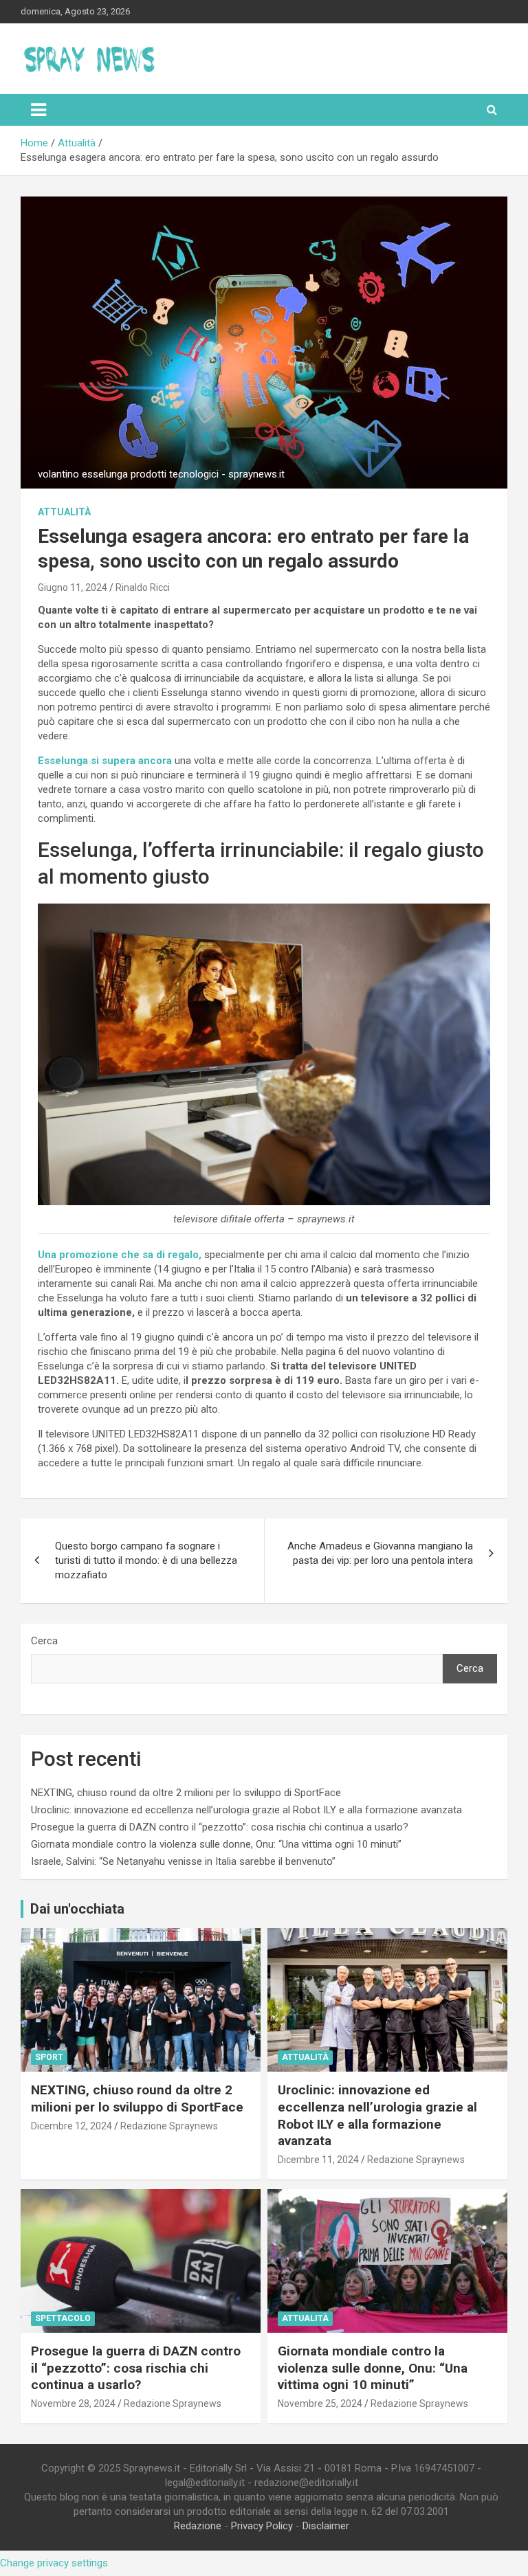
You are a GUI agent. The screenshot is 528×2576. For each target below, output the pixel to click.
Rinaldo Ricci (143, 587)
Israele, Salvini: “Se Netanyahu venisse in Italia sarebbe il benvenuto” (183, 1861)
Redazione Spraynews (169, 2126)
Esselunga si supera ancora (105, 761)
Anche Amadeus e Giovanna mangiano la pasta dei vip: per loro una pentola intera (380, 1553)
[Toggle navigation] (38, 110)
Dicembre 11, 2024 (318, 2160)
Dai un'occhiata (77, 1909)
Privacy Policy (262, 2526)
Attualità (64, 512)
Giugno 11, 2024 (73, 587)
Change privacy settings (54, 2563)
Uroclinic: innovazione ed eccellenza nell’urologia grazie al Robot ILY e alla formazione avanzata (246, 1810)
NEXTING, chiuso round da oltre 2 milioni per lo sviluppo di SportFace (186, 1793)
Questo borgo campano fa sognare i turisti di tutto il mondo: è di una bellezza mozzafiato (146, 1560)
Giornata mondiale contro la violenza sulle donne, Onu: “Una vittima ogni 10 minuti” (216, 1844)
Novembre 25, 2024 (320, 2404)
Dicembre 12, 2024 (71, 2126)
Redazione (198, 2526)
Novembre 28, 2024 (73, 2404)
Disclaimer (326, 2526)
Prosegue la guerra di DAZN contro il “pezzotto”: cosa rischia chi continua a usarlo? (220, 1827)
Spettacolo (63, 2318)
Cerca (44, 1641)
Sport (49, 2057)
